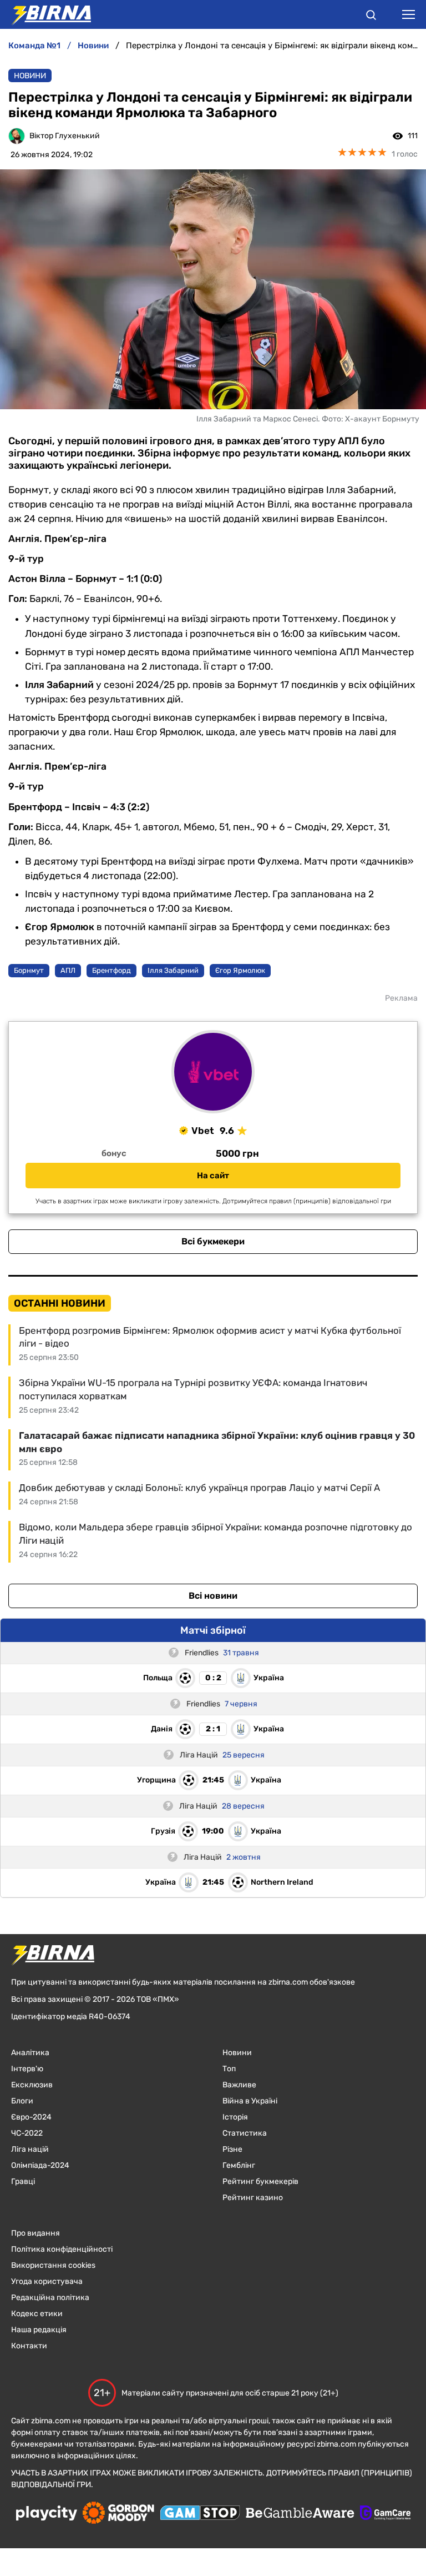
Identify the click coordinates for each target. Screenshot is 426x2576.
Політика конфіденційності (62, 2249)
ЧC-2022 (27, 2133)
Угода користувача (47, 2281)
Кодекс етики (37, 2314)
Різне (232, 2149)
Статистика (245, 2133)
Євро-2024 (31, 2117)
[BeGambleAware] (300, 2514)
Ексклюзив (32, 2085)
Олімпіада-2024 (40, 2165)
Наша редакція (39, 2330)
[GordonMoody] (118, 2514)
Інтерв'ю (27, 2069)
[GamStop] (200, 2514)
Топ (229, 2069)
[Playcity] (47, 2514)
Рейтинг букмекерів (260, 2181)
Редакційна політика (50, 2298)
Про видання (35, 2233)
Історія (235, 2117)
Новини (30, 76)
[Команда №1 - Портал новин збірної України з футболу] (45, 14)
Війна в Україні (250, 2101)
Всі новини (213, 1596)
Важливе (239, 2085)
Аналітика (30, 2053)
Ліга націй (30, 2149)
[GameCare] (385, 2514)
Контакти (29, 2346)
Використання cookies (53, 2265)
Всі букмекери (213, 1241)
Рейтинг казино (253, 2198)
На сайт (213, 1176)
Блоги (22, 2101)
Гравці (23, 2181)
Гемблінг (239, 2165)
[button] (371, 17)
